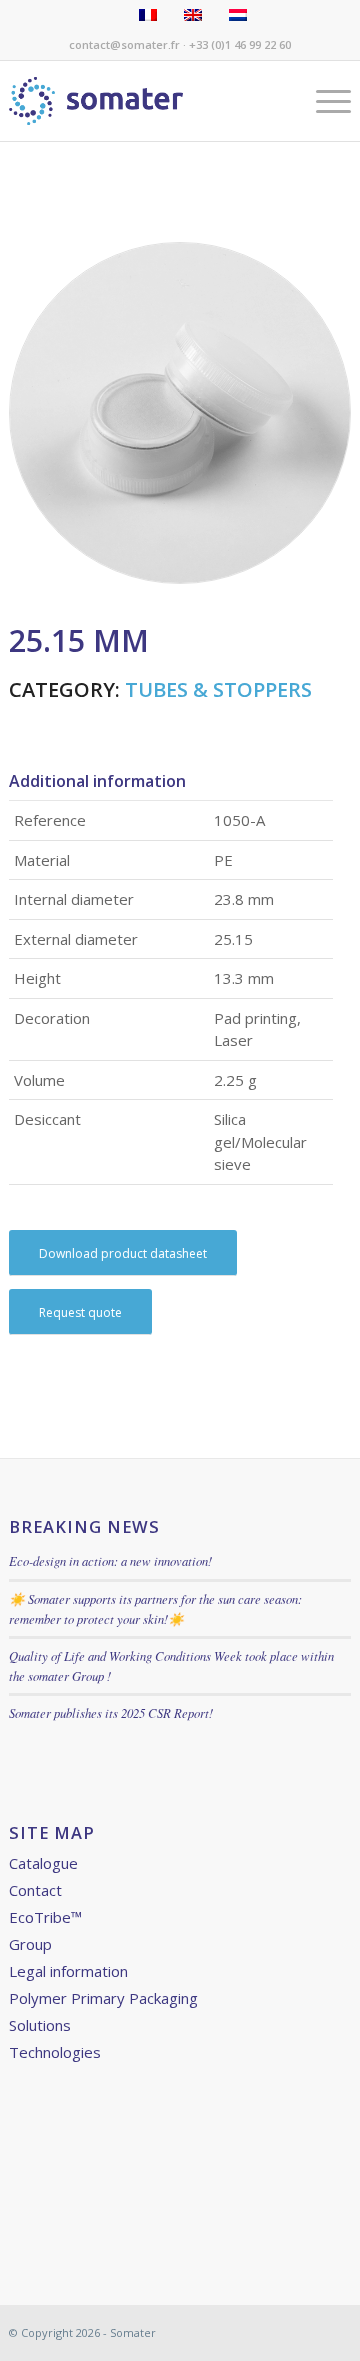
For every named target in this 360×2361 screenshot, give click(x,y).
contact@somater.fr (124, 44)
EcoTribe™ (45, 1917)
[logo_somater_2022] (146, 101)
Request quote (80, 1312)
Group (30, 1944)
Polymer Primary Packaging (103, 1998)
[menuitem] (323, 101)
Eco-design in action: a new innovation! (110, 1560)
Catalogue (43, 1863)
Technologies (55, 2052)
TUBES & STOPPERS (218, 689)
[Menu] (323, 101)
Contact (35, 1890)
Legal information (68, 1971)
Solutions (40, 2025)
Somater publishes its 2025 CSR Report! (111, 1712)
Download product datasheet (123, 1253)
